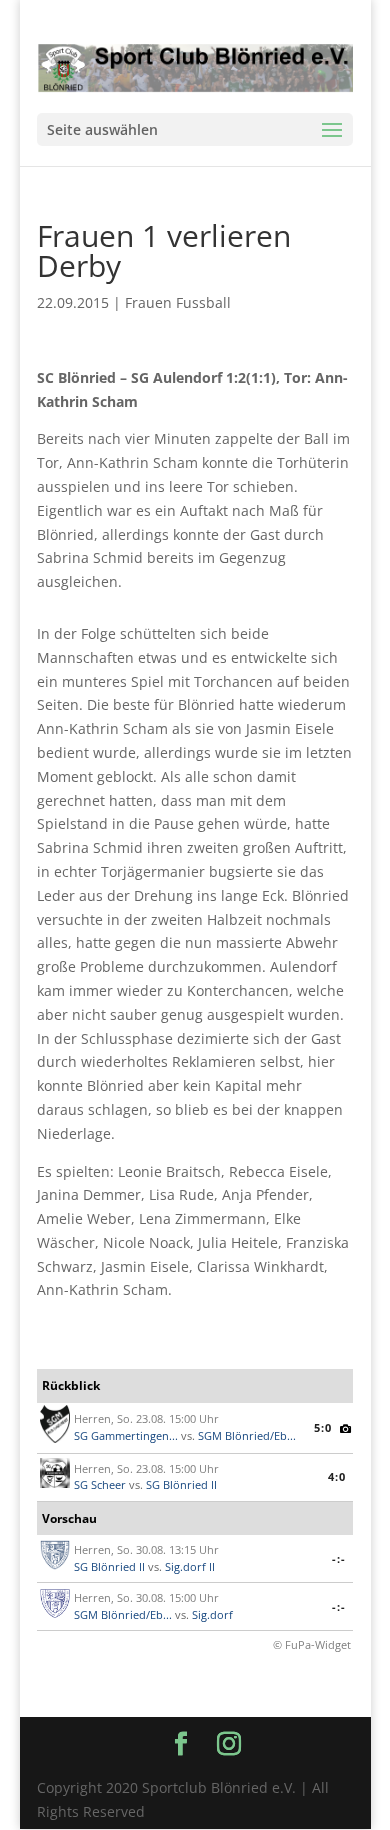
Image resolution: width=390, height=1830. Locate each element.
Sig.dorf (212, 1614)
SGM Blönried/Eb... (247, 1435)
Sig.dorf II (190, 1566)
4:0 (337, 1476)
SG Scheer (100, 1484)
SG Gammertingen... (126, 1435)
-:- (339, 1558)
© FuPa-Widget (312, 1644)
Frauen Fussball (178, 302)
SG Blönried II (181, 1484)
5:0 (323, 1427)
